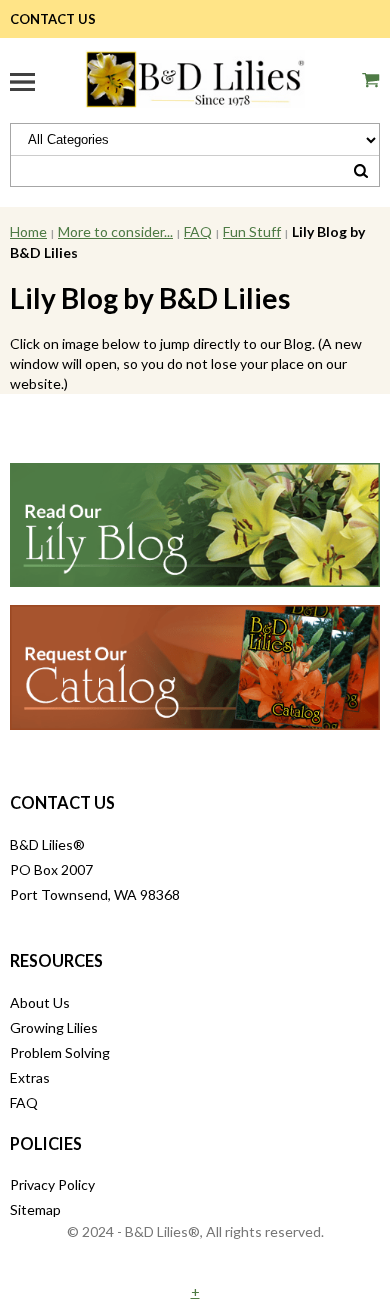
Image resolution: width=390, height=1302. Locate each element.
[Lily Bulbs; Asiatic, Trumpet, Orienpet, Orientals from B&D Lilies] (195, 76)
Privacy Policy (52, 1184)
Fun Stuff (252, 231)
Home (28, 231)
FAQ (198, 231)
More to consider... (115, 231)
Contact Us (53, 19)
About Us (40, 1002)
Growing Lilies (54, 1027)
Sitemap (35, 1209)
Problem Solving (60, 1052)
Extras (30, 1077)
